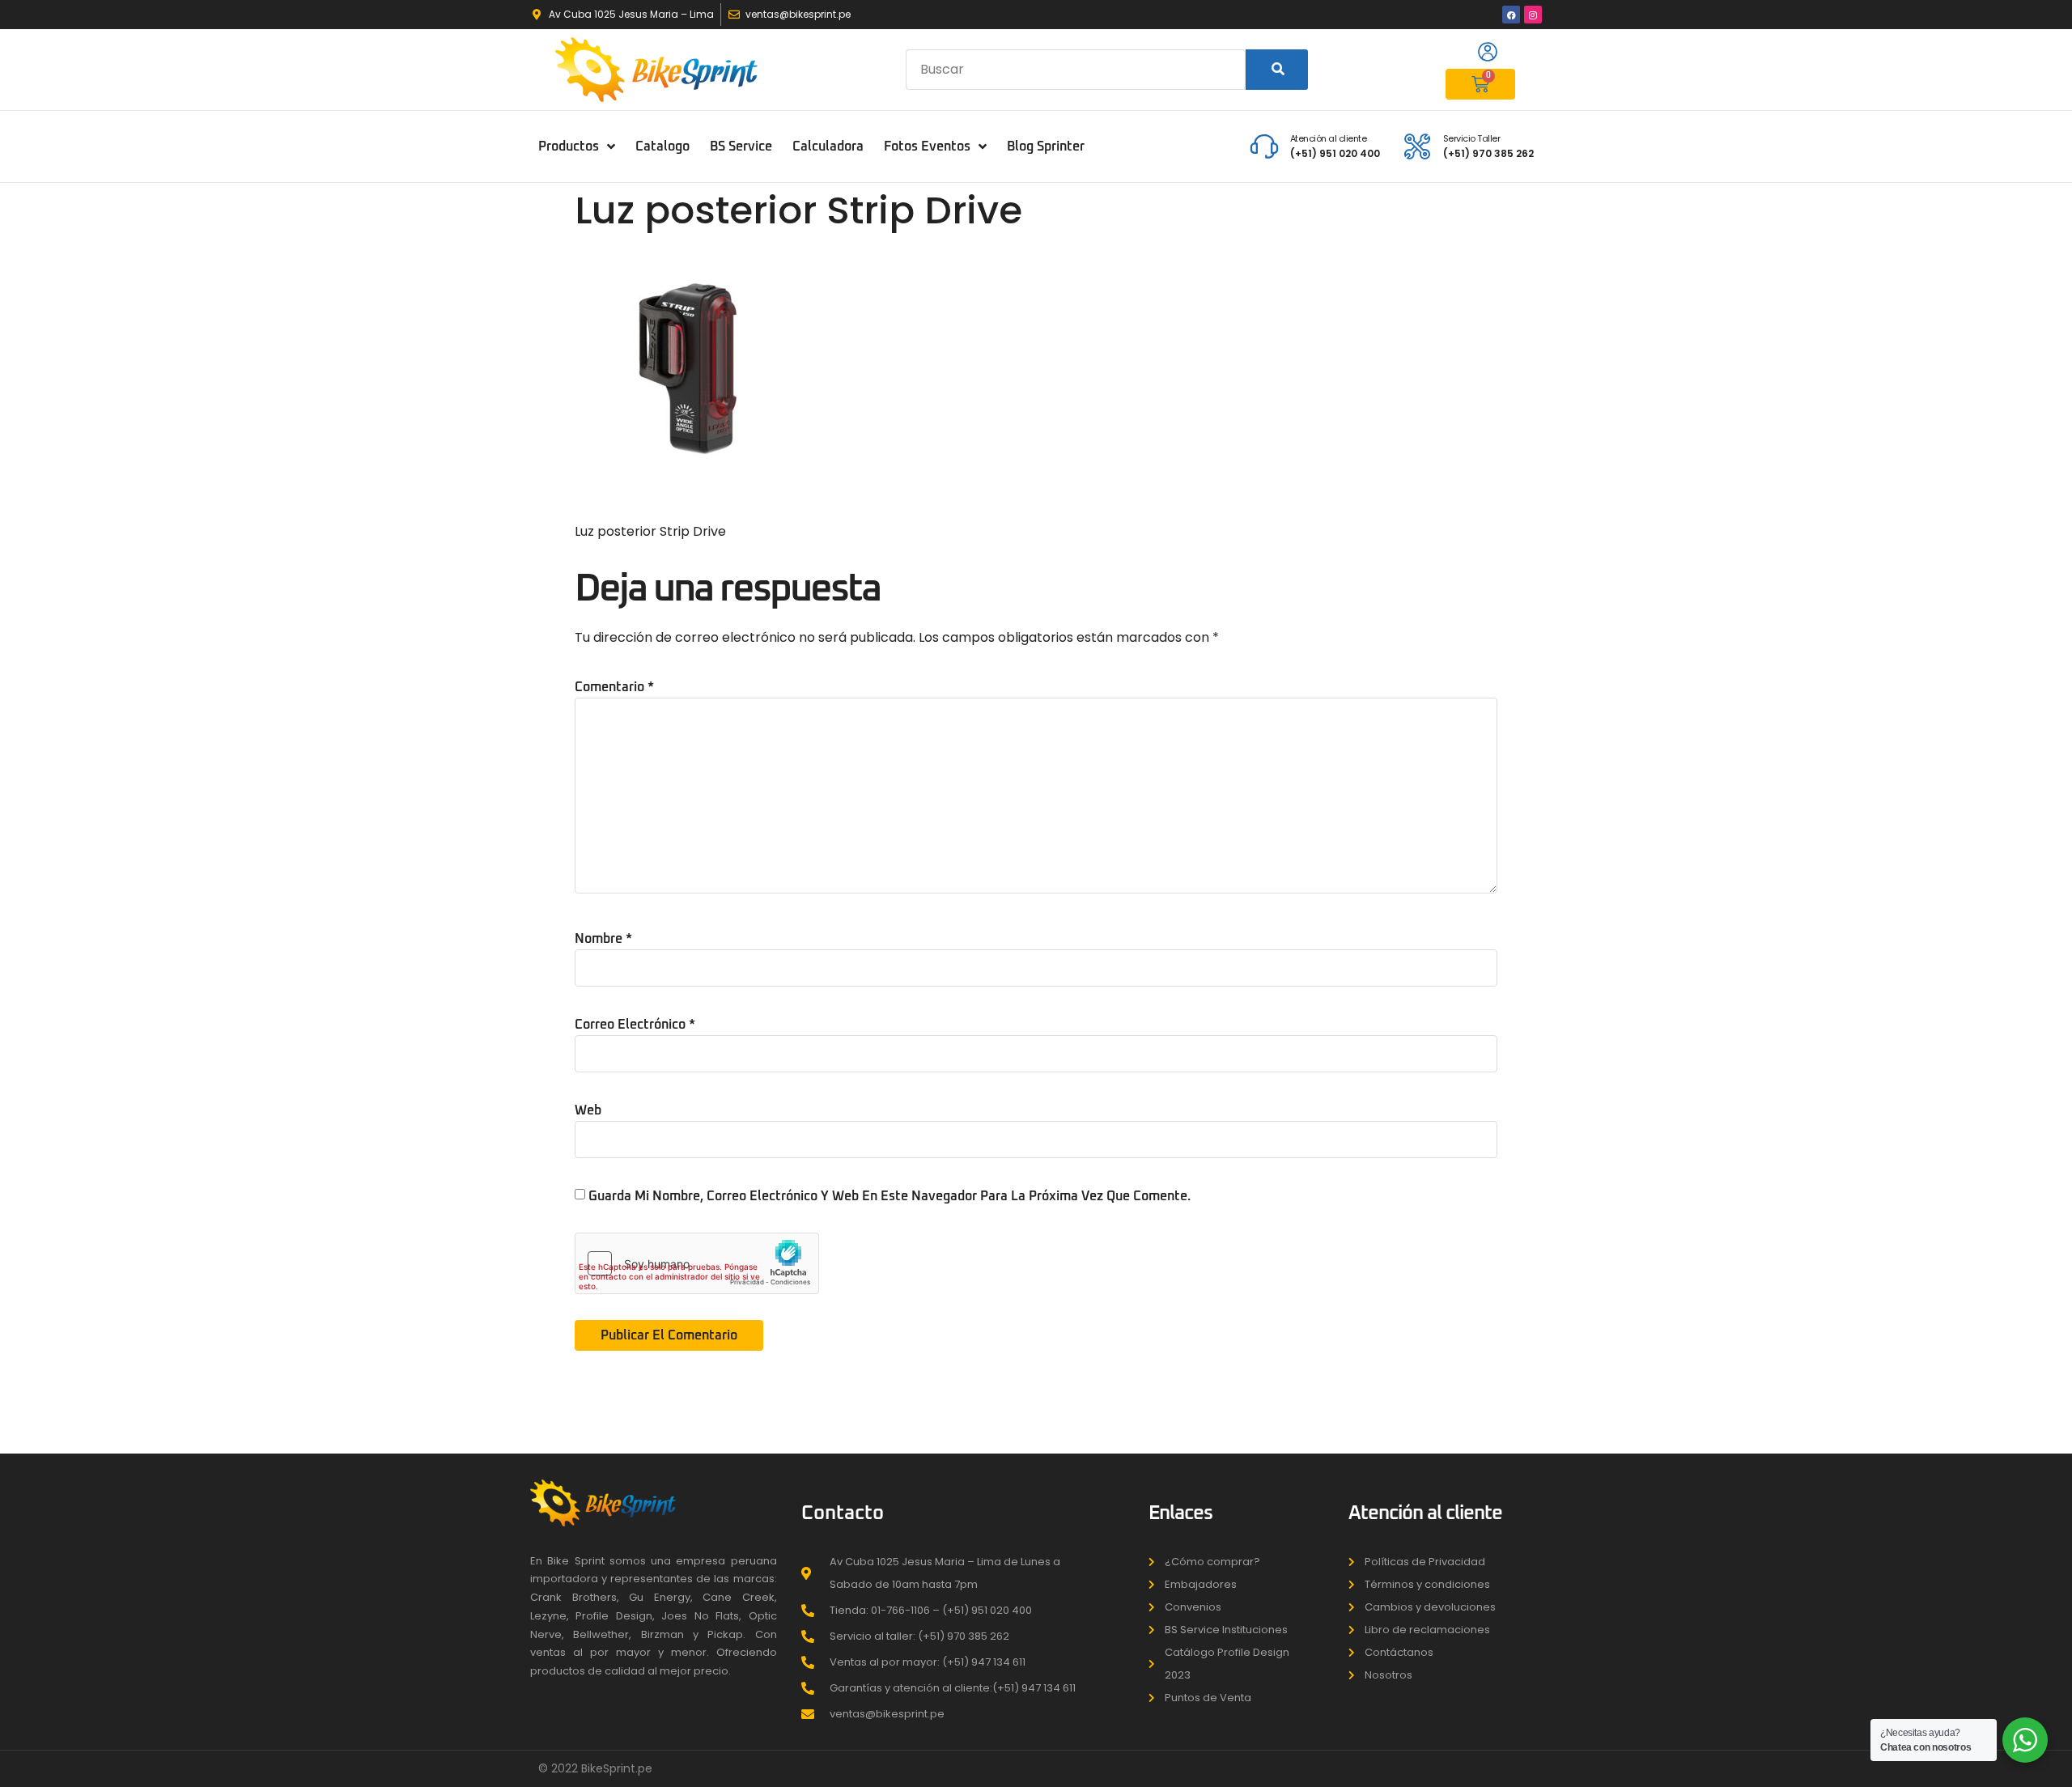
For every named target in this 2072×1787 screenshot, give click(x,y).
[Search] (1277, 70)
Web (588, 1110)
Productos (569, 146)
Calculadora (828, 146)
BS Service (741, 146)
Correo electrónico (635, 1025)
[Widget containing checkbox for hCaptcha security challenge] (697, 1263)
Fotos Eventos (927, 146)
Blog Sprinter (1046, 146)
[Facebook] (1511, 15)
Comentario (614, 687)
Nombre (603, 939)
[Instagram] (1533, 15)
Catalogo (662, 146)
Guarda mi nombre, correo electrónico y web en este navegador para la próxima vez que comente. (890, 1196)
